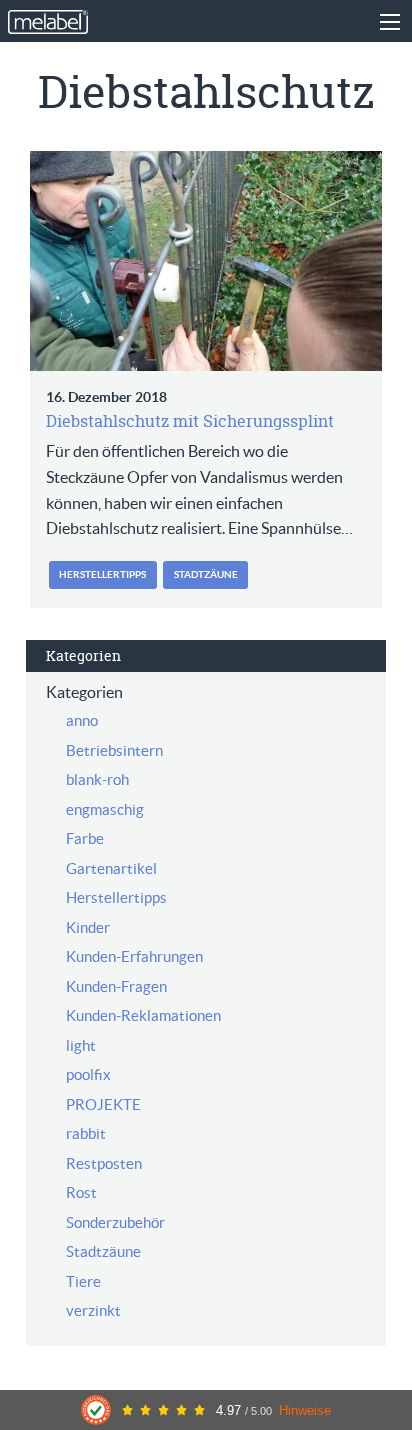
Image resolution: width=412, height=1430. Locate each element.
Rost (81, 1192)
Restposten (104, 1163)
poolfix (88, 1074)
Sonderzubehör (115, 1222)
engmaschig (105, 809)
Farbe (85, 838)
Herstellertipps (102, 574)
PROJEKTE (103, 1104)
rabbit (86, 1133)
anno (82, 720)
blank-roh (97, 779)
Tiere (83, 1281)
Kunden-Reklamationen (143, 1015)
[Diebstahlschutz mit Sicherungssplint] (206, 261)
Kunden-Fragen (116, 986)
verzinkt (93, 1310)
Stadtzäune (206, 574)
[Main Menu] (390, 22)
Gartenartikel (111, 868)
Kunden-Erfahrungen (134, 956)
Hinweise (305, 1410)
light (81, 1045)
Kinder (88, 927)
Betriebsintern (114, 750)
